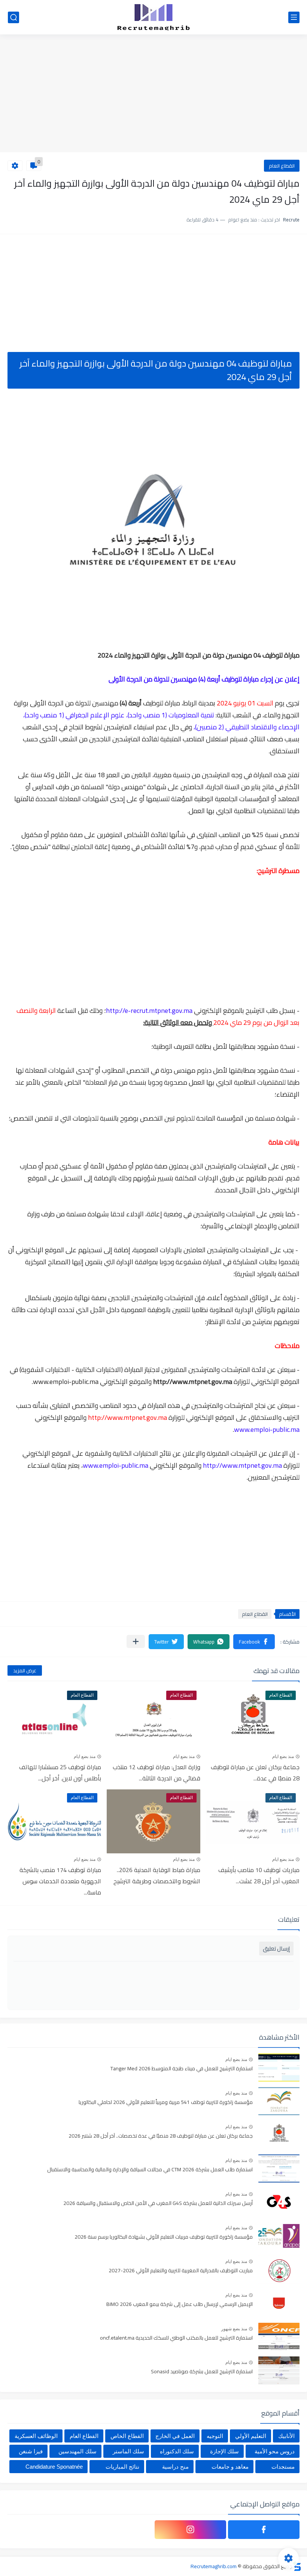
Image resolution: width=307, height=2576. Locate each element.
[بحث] (13, 17)
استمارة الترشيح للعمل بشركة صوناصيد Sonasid (202, 2372)
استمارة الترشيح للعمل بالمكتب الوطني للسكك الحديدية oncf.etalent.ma (176, 2338)
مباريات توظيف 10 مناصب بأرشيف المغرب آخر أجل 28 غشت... (259, 1875)
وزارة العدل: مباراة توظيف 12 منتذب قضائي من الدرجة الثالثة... (156, 1773)
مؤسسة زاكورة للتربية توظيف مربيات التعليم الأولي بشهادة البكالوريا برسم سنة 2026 (164, 2237)
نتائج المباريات (122, 2467)
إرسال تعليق (276, 1949)
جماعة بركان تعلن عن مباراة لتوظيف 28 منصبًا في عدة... (255, 1773)
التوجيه (215, 2436)
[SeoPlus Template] (297, 2566)
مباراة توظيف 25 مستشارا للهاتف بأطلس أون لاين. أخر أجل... (60, 1773)
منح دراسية (175, 2467)
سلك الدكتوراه (177, 2451)
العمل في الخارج (175, 2436)
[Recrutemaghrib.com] (153, 17)
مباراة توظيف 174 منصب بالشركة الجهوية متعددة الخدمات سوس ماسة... (60, 1881)
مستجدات (283, 2467)
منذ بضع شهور (234, 2329)
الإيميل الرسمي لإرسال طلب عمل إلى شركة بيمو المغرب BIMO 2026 (180, 2304)
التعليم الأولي (251, 2436)
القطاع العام (282, 166)
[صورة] (279, 2067)
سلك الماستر (128, 2451)
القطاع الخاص (127, 2436)
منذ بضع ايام (283, 1756)
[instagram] (190, 2530)
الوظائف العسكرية (36, 2436)
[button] (254, 1642)
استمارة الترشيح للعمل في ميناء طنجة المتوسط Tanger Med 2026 (182, 2069)
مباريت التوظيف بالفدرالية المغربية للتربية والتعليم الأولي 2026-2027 (181, 2271)
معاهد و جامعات (230, 2467)
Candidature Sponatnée (54, 2467)
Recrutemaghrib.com (214, 2566)
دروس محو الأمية (275, 2451)
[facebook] (264, 2530)
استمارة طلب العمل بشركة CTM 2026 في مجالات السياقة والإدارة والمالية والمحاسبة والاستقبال (150, 2170)
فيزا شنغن (31, 2451)
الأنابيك (286, 2436)
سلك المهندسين (77, 2451)
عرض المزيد (25, 1670)
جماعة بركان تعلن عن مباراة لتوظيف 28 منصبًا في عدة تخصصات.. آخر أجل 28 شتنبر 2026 (161, 2136)
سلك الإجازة (224, 2451)
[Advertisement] (153, 94)
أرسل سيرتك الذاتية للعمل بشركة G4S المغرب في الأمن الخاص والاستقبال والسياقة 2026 (158, 2203)
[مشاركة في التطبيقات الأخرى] (136, 1641)
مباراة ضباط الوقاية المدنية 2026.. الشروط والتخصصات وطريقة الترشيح (157, 1875)
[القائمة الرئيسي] (294, 17)
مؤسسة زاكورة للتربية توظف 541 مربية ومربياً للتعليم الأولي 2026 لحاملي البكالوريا (166, 2102)
